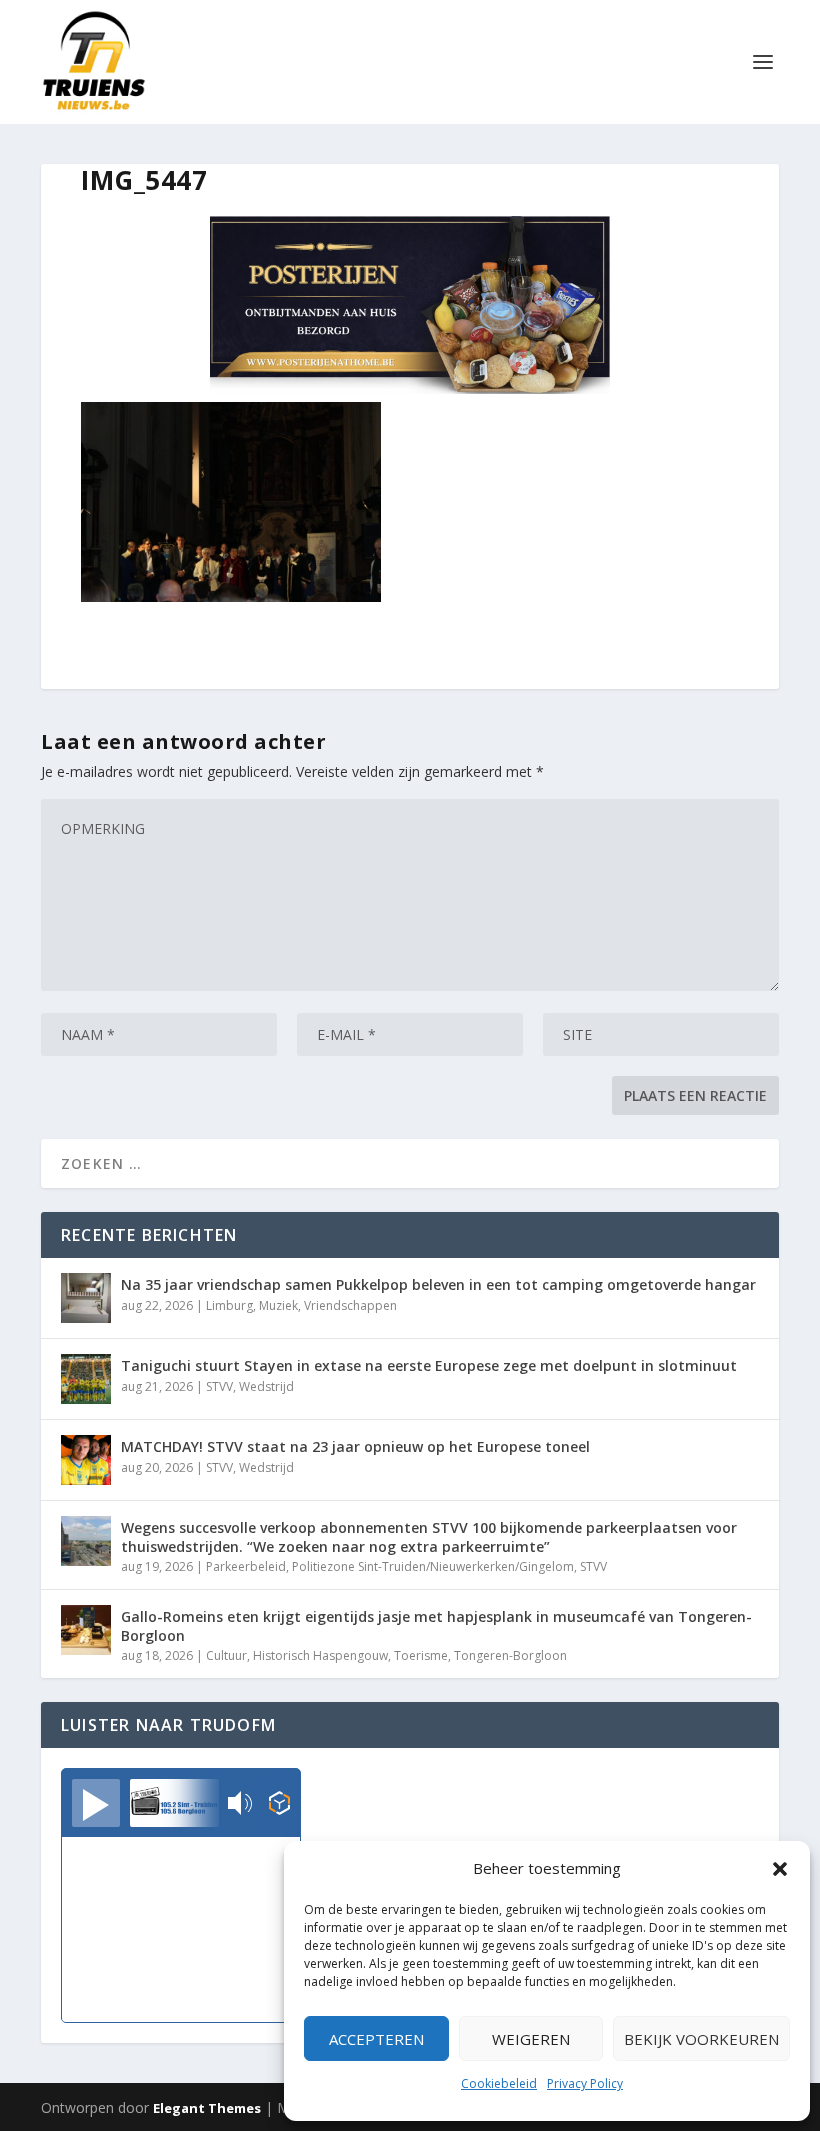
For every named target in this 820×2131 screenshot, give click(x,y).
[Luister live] (96, 1803)
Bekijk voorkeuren (701, 2039)
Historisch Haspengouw (320, 1655)
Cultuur (226, 1655)
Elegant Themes (207, 2108)
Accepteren (376, 2039)
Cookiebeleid (499, 2083)
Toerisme (421, 1655)
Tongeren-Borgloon (510, 1655)
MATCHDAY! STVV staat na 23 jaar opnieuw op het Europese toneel (355, 1446)
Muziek (278, 1305)
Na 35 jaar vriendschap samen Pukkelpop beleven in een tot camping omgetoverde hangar (438, 1284)
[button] (780, 1869)
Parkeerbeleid (246, 1566)
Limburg (229, 1305)
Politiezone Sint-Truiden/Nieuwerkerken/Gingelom (433, 1566)
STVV (219, 1386)
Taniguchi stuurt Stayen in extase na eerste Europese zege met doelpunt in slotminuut (429, 1365)
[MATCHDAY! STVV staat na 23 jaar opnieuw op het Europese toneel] (86, 1460)
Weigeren (531, 2039)
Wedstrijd (266, 1386)
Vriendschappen (350, 1305)
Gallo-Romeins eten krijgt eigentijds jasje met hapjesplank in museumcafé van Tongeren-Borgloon (436, 1625)
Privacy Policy (585, 2083)
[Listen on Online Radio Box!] (279, 1805)
